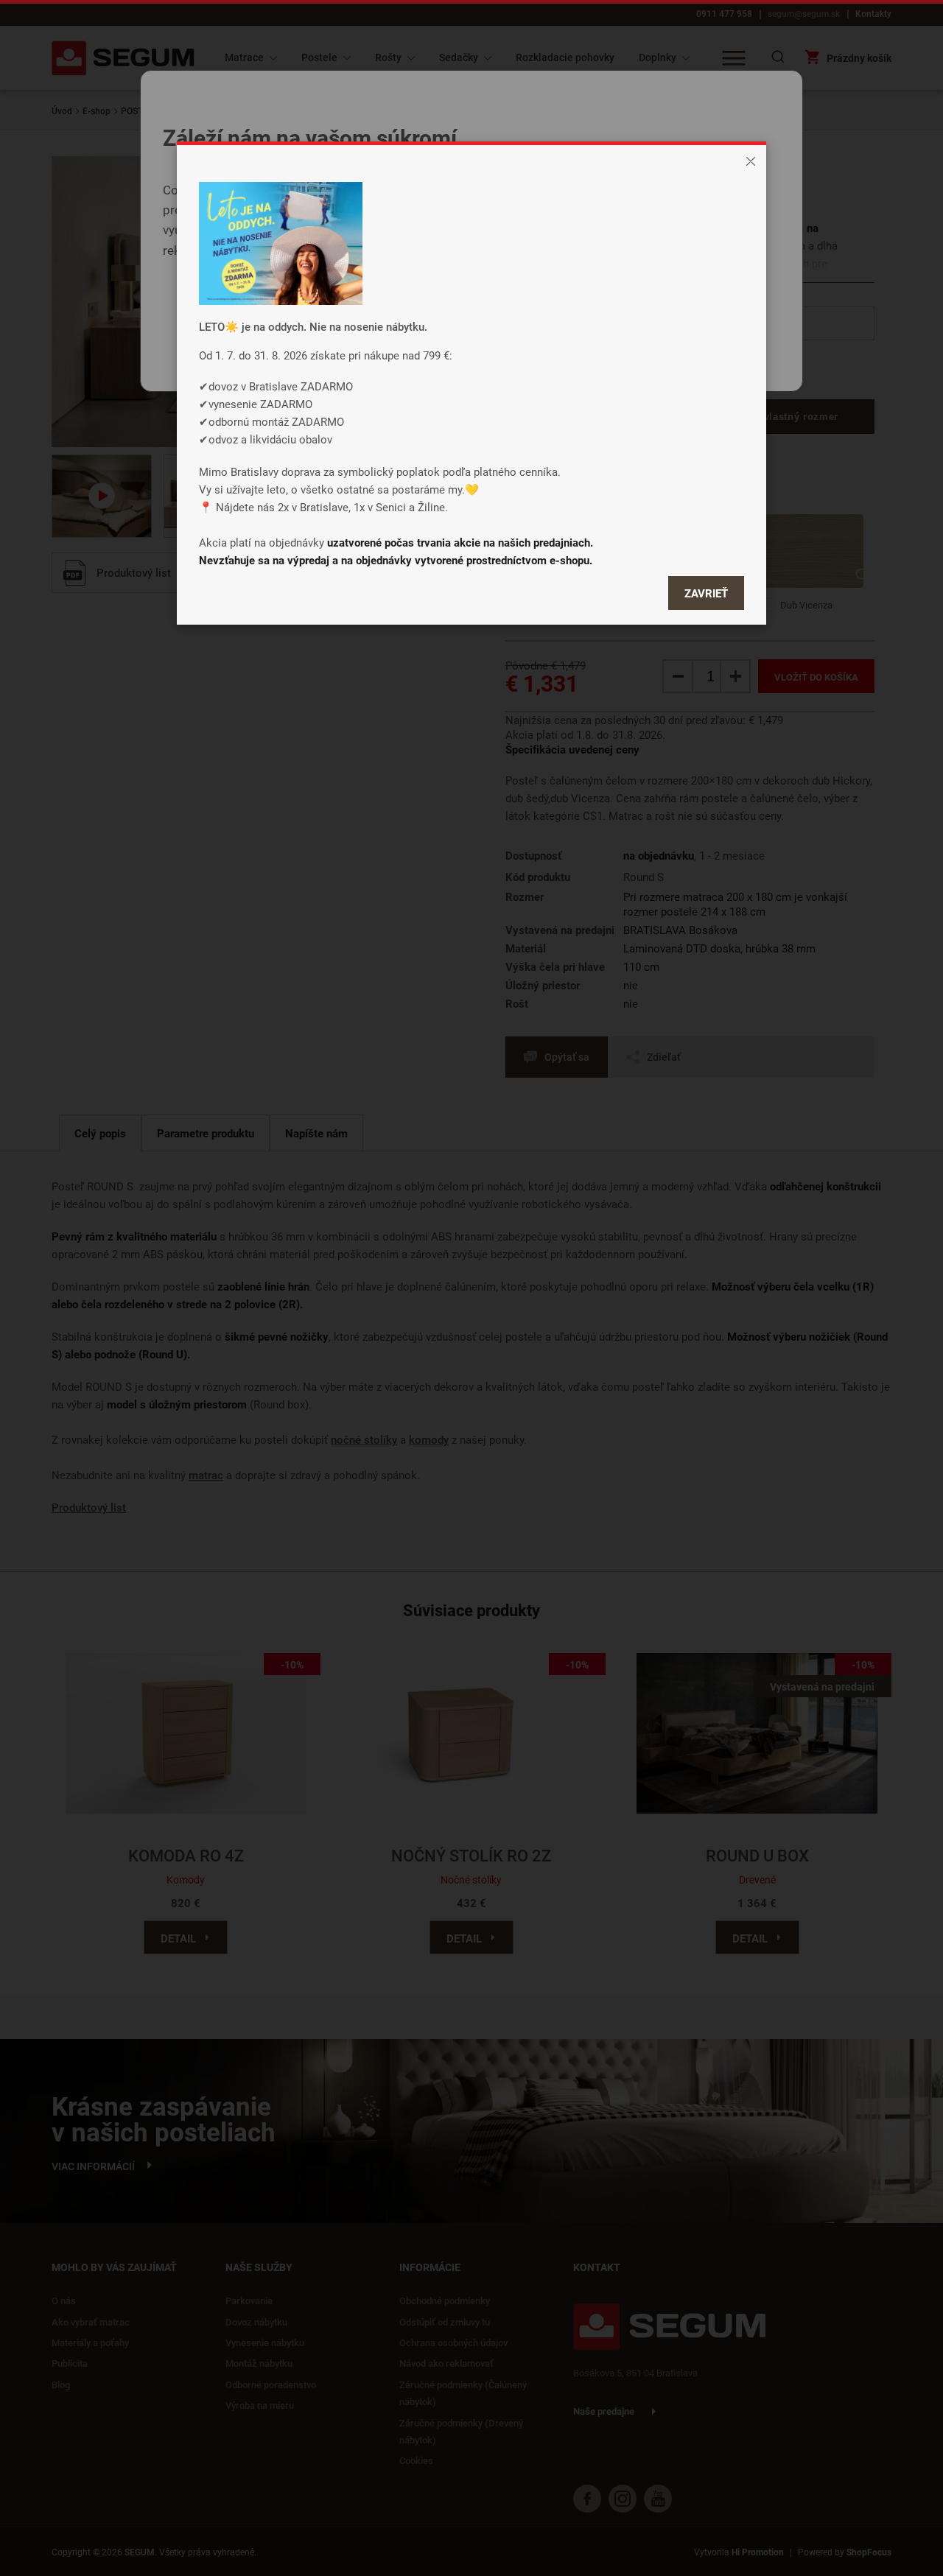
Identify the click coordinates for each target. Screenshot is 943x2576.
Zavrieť (706, 593)
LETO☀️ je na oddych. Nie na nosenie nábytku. (313, 326)
